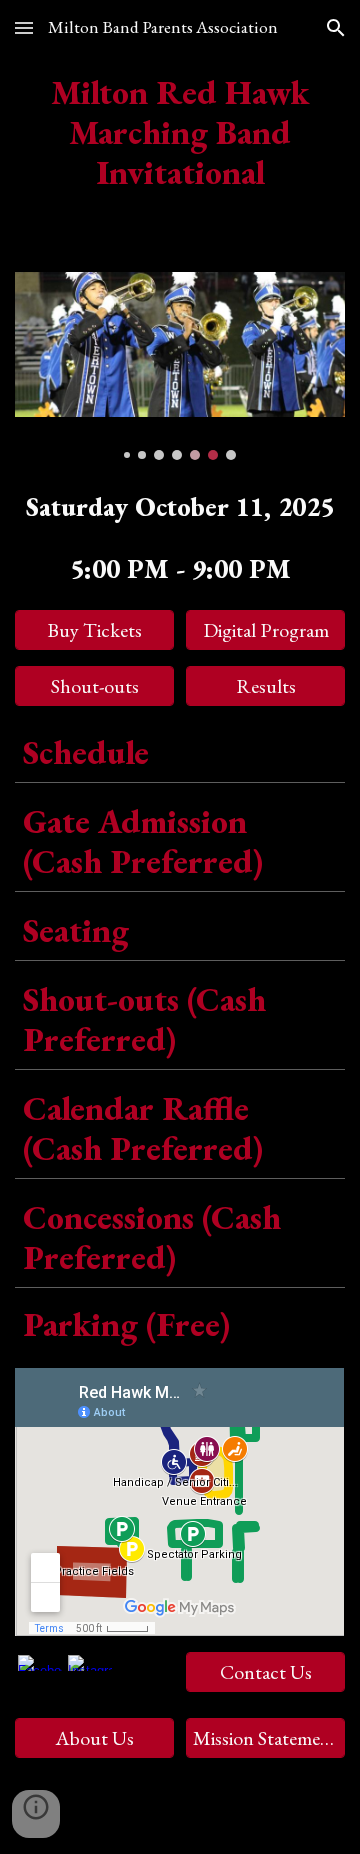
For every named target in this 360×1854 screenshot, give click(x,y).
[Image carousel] (179, 366)
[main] (179, 132)
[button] (24, 27)
